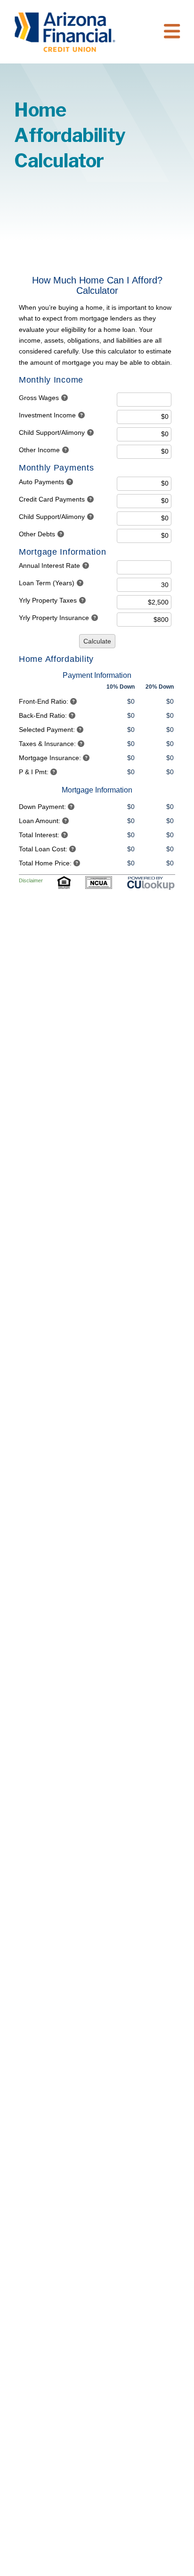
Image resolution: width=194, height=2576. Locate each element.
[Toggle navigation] (172, 32)
